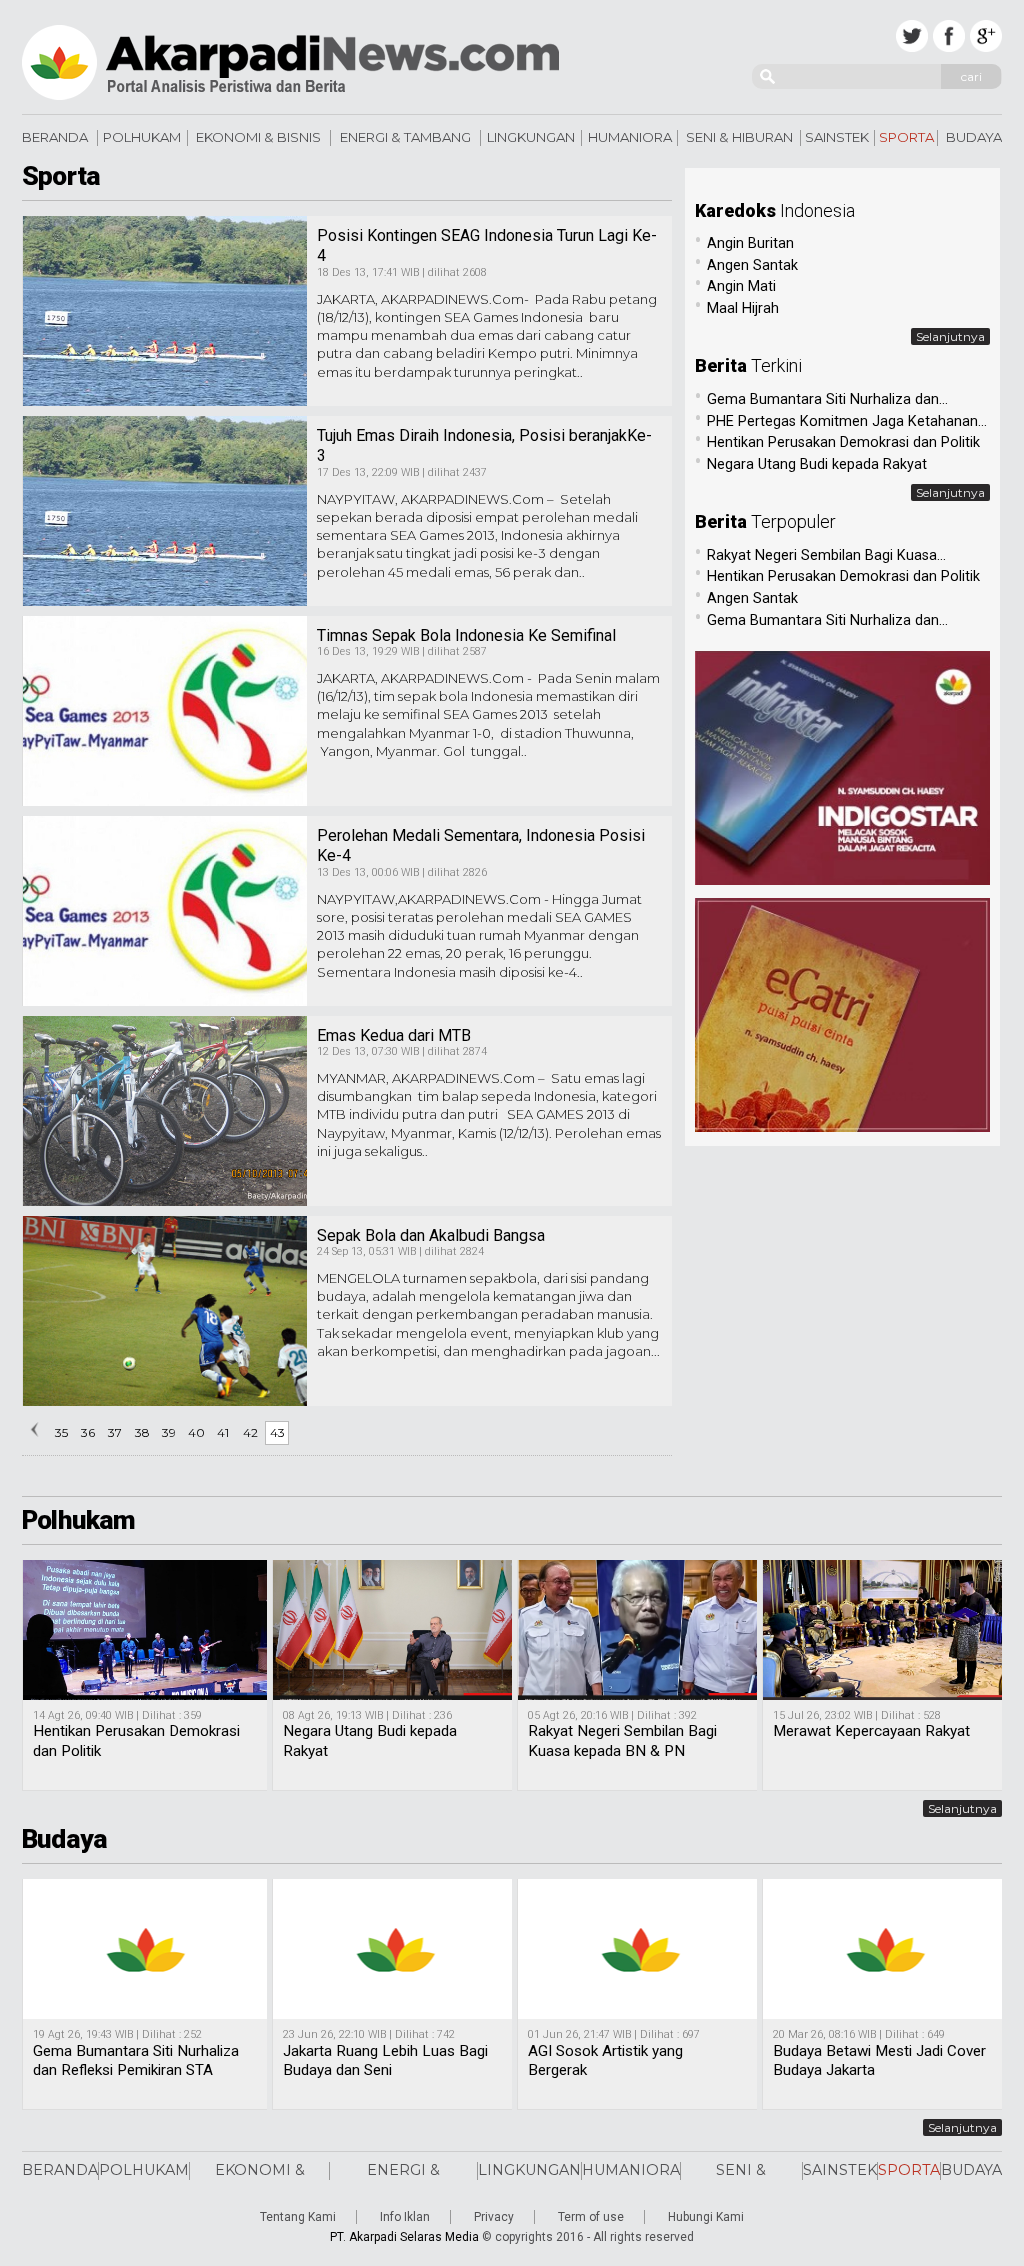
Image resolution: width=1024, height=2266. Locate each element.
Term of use (591, 2217)
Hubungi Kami (706, 2217)
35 (61, 1432)
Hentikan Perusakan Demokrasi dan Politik (136, 1741)
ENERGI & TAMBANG (405, 137)
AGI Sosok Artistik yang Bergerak (605, 2061)
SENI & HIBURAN (739, 137)
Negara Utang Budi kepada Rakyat (370, 1741)
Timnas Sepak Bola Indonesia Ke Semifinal (466, 635)
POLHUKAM (142, 137)
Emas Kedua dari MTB (394, 1035)
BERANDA (55, 137)
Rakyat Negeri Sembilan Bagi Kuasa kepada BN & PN (622, 1741)
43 (277, 1432)
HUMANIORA (630, 137)
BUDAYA (974, 137)
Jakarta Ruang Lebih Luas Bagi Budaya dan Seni (385, 2061)
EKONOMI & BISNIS (258, 137)
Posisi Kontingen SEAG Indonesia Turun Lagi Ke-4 (487, 246)
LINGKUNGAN (531, 137)
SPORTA (906, 137)
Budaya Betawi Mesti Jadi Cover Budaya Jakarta (879, 2061)
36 (88, 1432)
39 (169, 1432)
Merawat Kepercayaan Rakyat (871, 1731)
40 (196, 1432)
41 (223, 1432)
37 (115, 1432)
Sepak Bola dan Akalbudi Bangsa (431, 1235)
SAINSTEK (837, 137)
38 (142, 1432)
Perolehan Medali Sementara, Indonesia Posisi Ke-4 (481, 846)
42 (250, 1432)
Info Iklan (405, 2217)
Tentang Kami (298, 2217)
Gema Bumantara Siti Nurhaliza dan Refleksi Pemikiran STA (136, 2061)
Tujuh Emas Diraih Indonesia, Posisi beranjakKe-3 (484, 446)
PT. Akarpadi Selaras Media (404, 2237)
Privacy (494, 2217)
